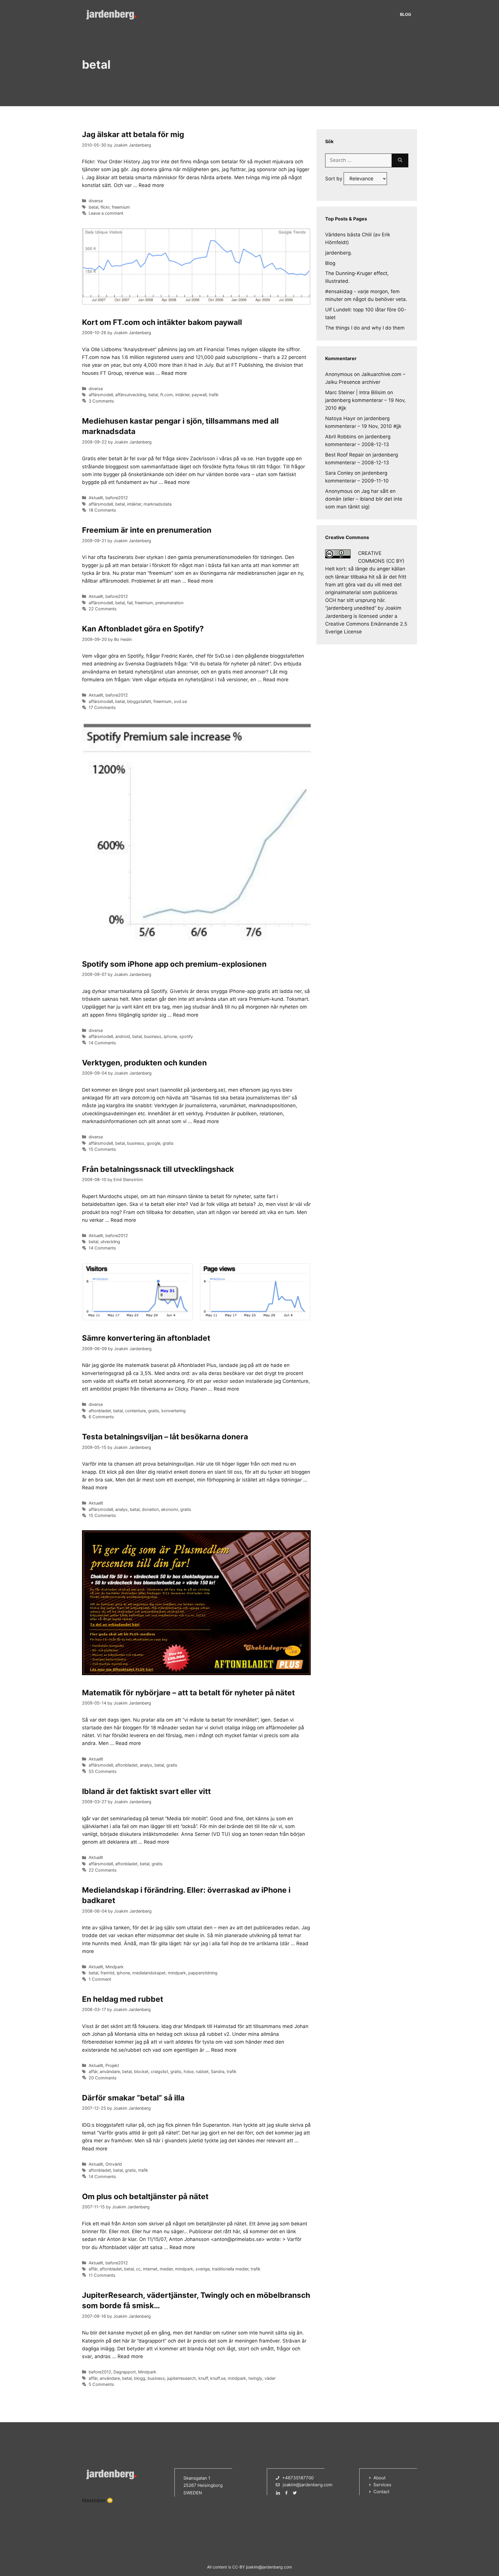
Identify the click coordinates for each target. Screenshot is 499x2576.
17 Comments (102, 707)
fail (130, 603)
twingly (255, 2378)
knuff (203, 2378)
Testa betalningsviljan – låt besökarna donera (165, 1437)
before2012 (117, 498)
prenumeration (169, 603)
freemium (121, 207)
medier (166, 2269)
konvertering (174, 1411)
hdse (189, 2071)
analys (121, 1509)
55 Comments (103, 1771)
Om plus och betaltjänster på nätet (145, 2196)
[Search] (400, 160)
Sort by (334, 179)
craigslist (159, 2071)
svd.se (180, 701)
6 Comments (101, 1417)
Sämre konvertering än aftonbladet (146, 1338)
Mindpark (114, 1967)
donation (150, 1509)
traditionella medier (230, 2269)
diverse (96, 201)
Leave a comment (106, 213)
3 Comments (101, 401)
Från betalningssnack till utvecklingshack (158, 1169)
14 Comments (102, 1043)
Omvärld (114, 2164)
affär (93, 2071)
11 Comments (102, 2275)
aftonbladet (100, 1411)
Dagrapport (125, 2372)
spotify (186, 1036)
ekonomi (170, 1509)
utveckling (110, 1242)
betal (93, 207)
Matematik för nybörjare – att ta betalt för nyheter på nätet (188, 1693)
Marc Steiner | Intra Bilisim (355, 392)
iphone (170, 1036)
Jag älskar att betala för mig (133, 134)
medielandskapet (149, 1973)
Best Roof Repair (345, 455)
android (123, 1036)
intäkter (182, 395)
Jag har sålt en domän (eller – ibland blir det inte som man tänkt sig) (364, 499)
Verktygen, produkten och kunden (144, 1063)
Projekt (112, 2065)
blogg (140, 2378)
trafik (214, 395)
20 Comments (103, 2078)
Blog (406, 14)
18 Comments (102, 510)
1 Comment (100, 1979)
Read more (151, 185)
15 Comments (102, 1149)
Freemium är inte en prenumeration (147, 530)
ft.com (167, 395)
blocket (141, 2071)
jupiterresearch (182, 2378)
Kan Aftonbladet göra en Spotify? (143, 629)
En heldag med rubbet (123, 1999)
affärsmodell (101, 395)
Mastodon (94, 2500)
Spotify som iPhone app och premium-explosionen (174, 964)
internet (150, 2269)
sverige (203, 2269)
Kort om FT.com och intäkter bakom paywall (162, 322)
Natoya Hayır (340, 418)
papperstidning (203, 1973)
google (153, 1143)
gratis (168, 1143)
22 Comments (103, 609)
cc (138, 2269)
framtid (107, 1973)
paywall (199, 395)
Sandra (218, 2071)
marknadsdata (158, 504)
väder (270, 2378)
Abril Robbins (341, 437)
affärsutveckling (131, 395)
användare (110, 2071)
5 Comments (101, 2384)
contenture (135, 1411)
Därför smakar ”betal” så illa (133, 2098)
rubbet (202, 2071)
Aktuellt (96, 498)
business (153, 1036)
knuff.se (218, 2378)
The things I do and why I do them (365, 328)
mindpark (177, 1973)
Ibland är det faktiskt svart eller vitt (146, 1791)
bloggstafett (139, 701)
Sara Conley (339, 473)
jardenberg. (339, 253)
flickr (105, 207)
